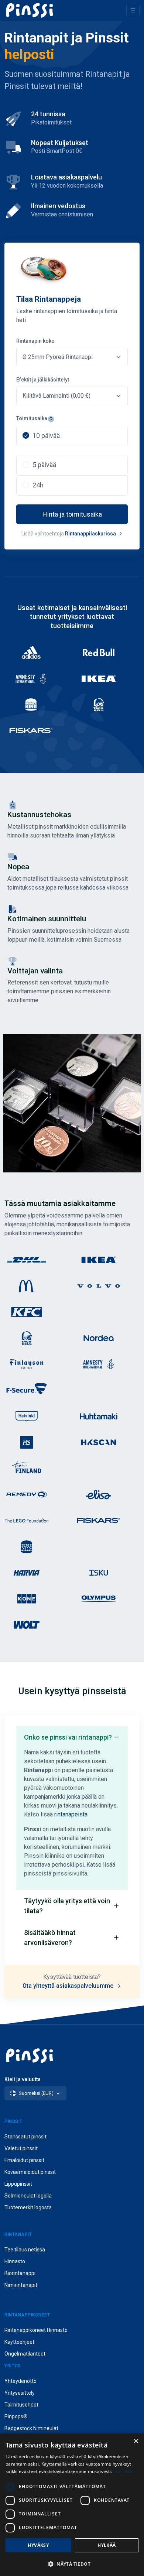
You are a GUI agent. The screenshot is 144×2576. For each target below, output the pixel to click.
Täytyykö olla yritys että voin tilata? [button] (67, 1906)
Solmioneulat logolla (28, 2196)
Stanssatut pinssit (25, 2137)
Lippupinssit (18, 2184)
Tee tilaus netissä (25, 2250)
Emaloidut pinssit (24, 2160)
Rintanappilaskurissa (91, 534)
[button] (72, 2564)
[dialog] (72, 2505)
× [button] (136, 2441)
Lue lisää (123, 2471)
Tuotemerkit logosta (28, 2207)
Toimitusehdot (21, 2405)
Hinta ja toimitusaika (72, 514)
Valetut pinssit (21, 2148)
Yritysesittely (20, 2393)
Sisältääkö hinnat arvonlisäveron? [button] (50, 1938)
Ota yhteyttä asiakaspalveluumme (69, 1986)
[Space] (30, 10)
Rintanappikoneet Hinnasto (36, 2330)
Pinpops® (16, 2416)
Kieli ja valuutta (23, 2079)
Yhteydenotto (20, 2381)
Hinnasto (15, 2261)
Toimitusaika (32, 418)
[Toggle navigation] (133, 11)
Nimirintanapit (21, 2285)
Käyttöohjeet (19, 2342)
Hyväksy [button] (38, 2545)
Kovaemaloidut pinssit (30, 2172)
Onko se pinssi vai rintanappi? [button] (68, 1737)
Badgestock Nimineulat (31, 2428)
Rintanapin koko (35, 341)
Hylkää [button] (107, 2545)
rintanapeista (71, 1814)
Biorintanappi (20, 2273)
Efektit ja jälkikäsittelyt (43, 380)
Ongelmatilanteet (25, 2354)
